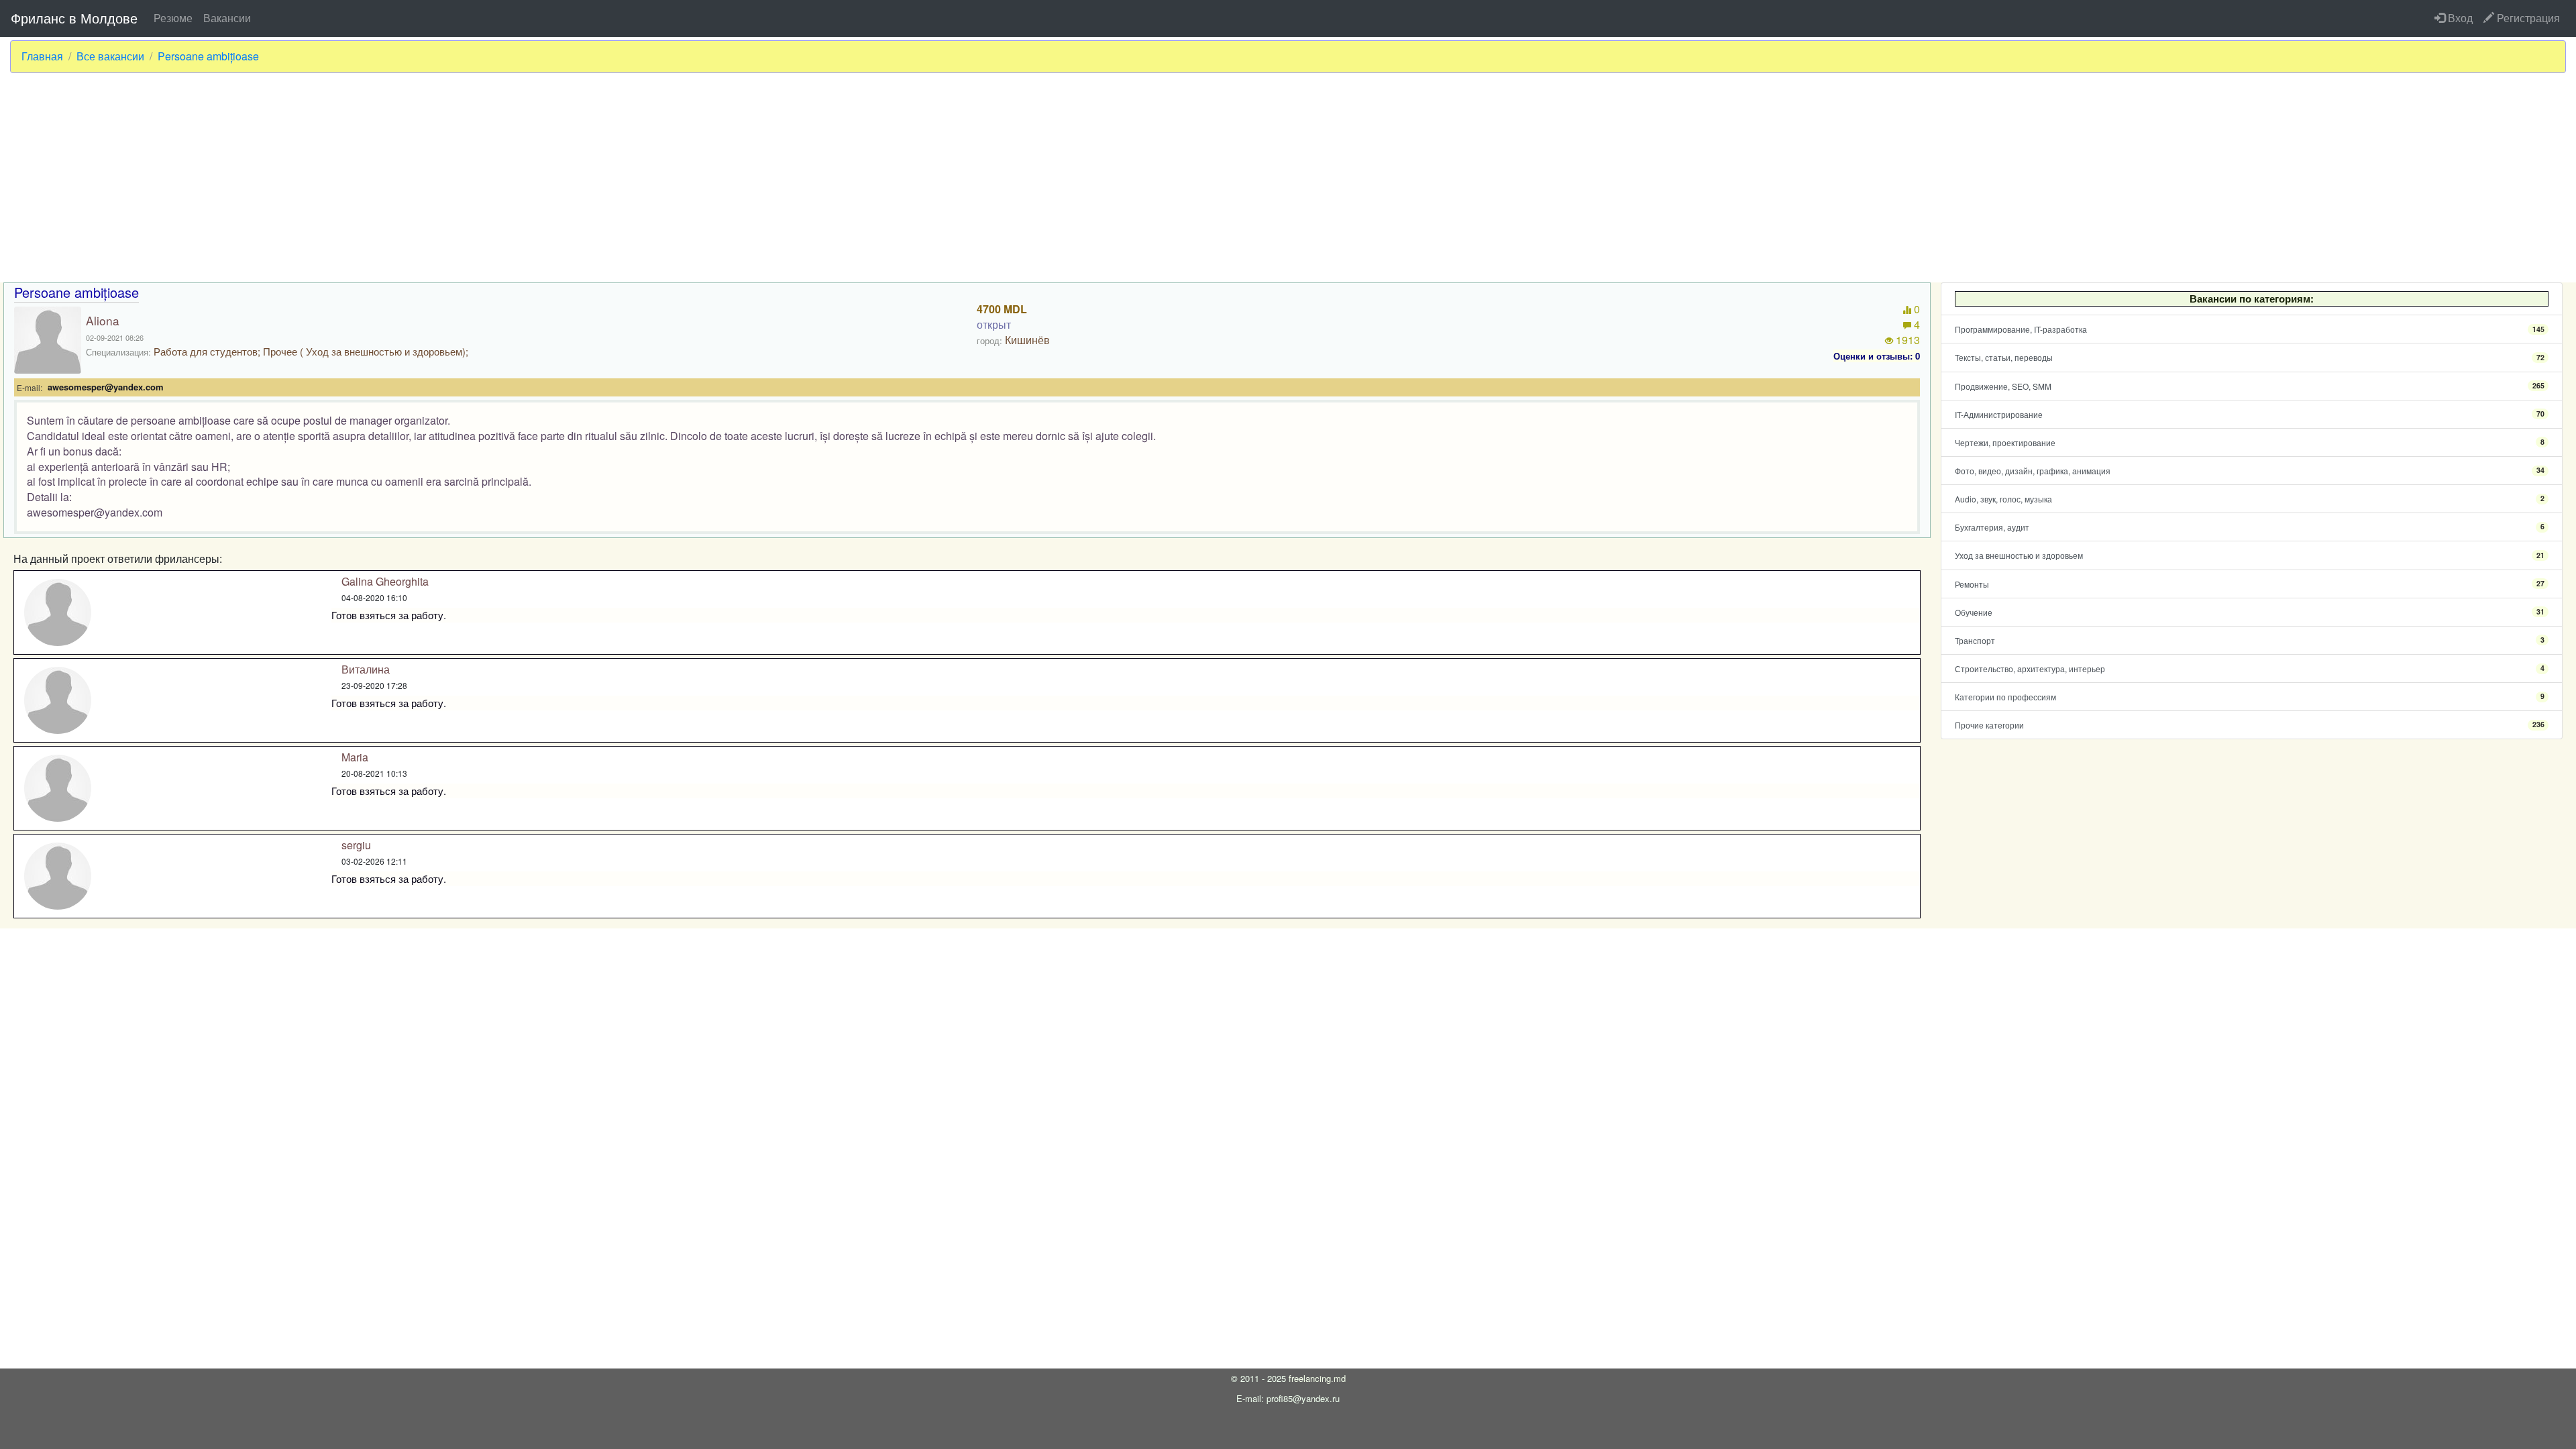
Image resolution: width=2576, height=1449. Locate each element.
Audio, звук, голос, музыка (2250, 499)
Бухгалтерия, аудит (2250, 527)
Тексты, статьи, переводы (2250, 357)
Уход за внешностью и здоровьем (2250, 555)
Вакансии (227, 18)
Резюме (173, 18)
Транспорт (2250, 640)
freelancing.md (1317, 1378)
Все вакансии (110, 56)
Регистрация (2527, 18)
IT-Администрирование (2250, 414)
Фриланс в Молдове (74, 18)
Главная (42, 56)
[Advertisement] (1288, 178)
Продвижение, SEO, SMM (2250, 386)
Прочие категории (2250, 725)
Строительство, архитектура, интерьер (2250, 668)
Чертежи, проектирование (2250, 442)
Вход (2459, 18)
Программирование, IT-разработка (2250, 329)
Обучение (2250, 612)
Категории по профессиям (2250, 697)
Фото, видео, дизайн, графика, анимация (2250, 471)
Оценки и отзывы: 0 (1877, 356)
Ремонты (2250, 584)
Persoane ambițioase (208, 56)
